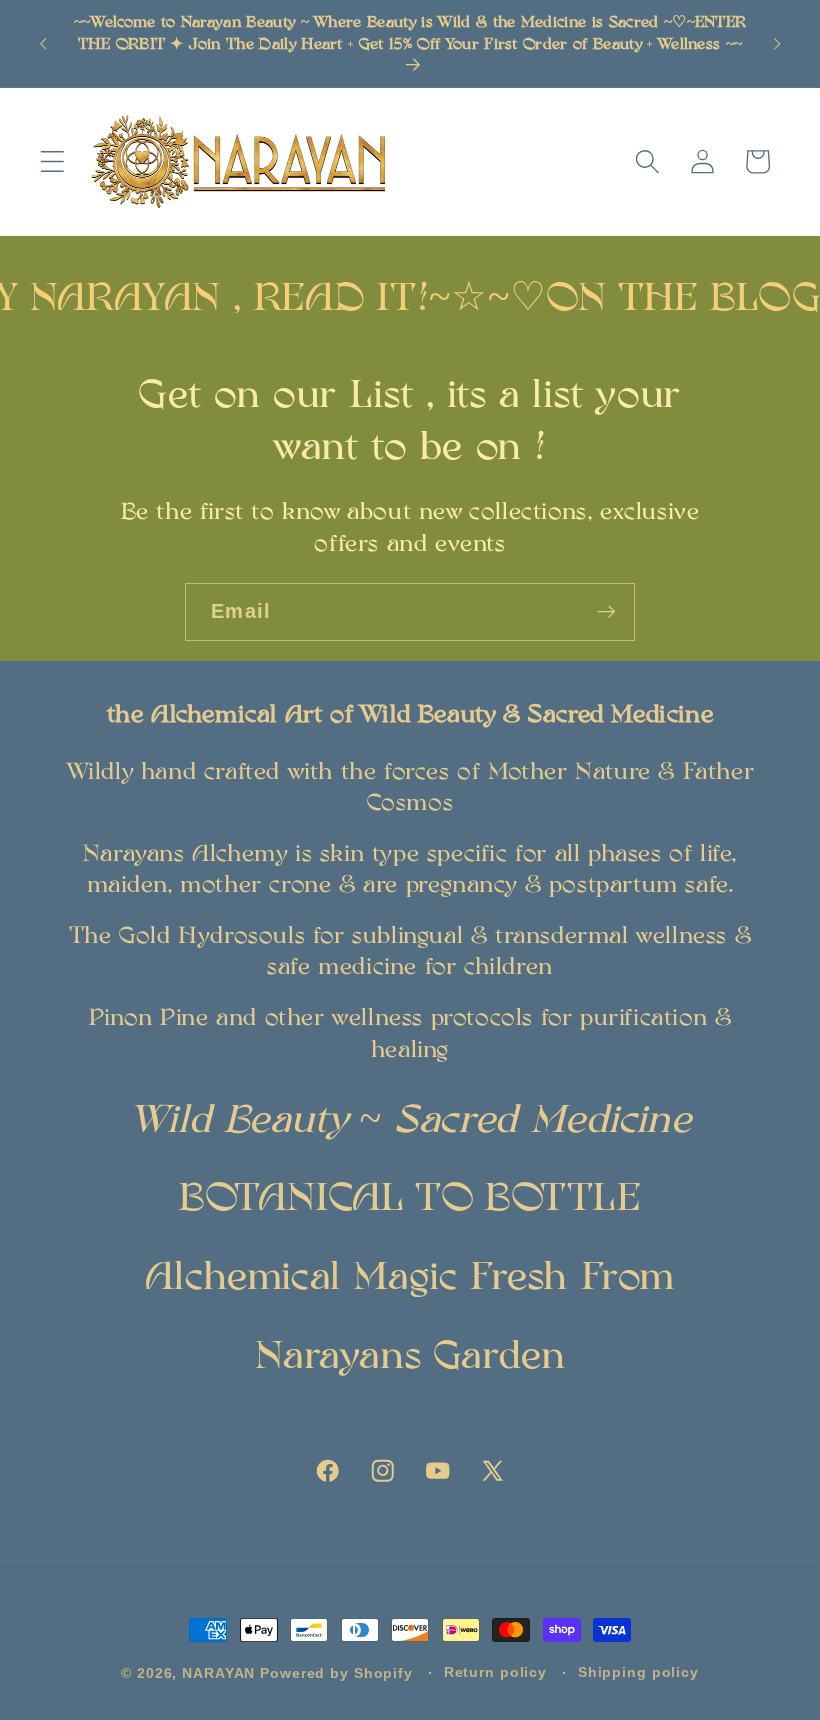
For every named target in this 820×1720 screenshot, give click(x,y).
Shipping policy (638, 1672)
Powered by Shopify (336, 1673)
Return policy (495, 1672)
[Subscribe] (606, 612)
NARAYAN (218, 1673)
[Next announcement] (777, 43)
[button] (52, 161)
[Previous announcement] (43, 43)
